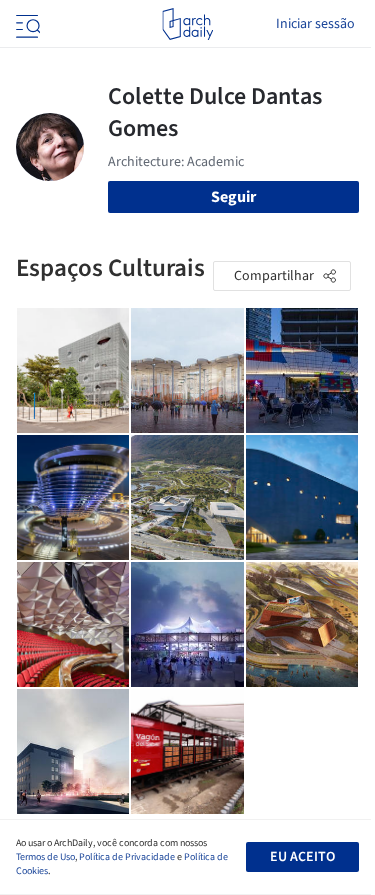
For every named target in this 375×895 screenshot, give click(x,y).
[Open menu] (26, 24)
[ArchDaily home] (187, 24)
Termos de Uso (45, 857)
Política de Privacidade (127, 857)
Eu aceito (302, 857)
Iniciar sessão (315, 24)
